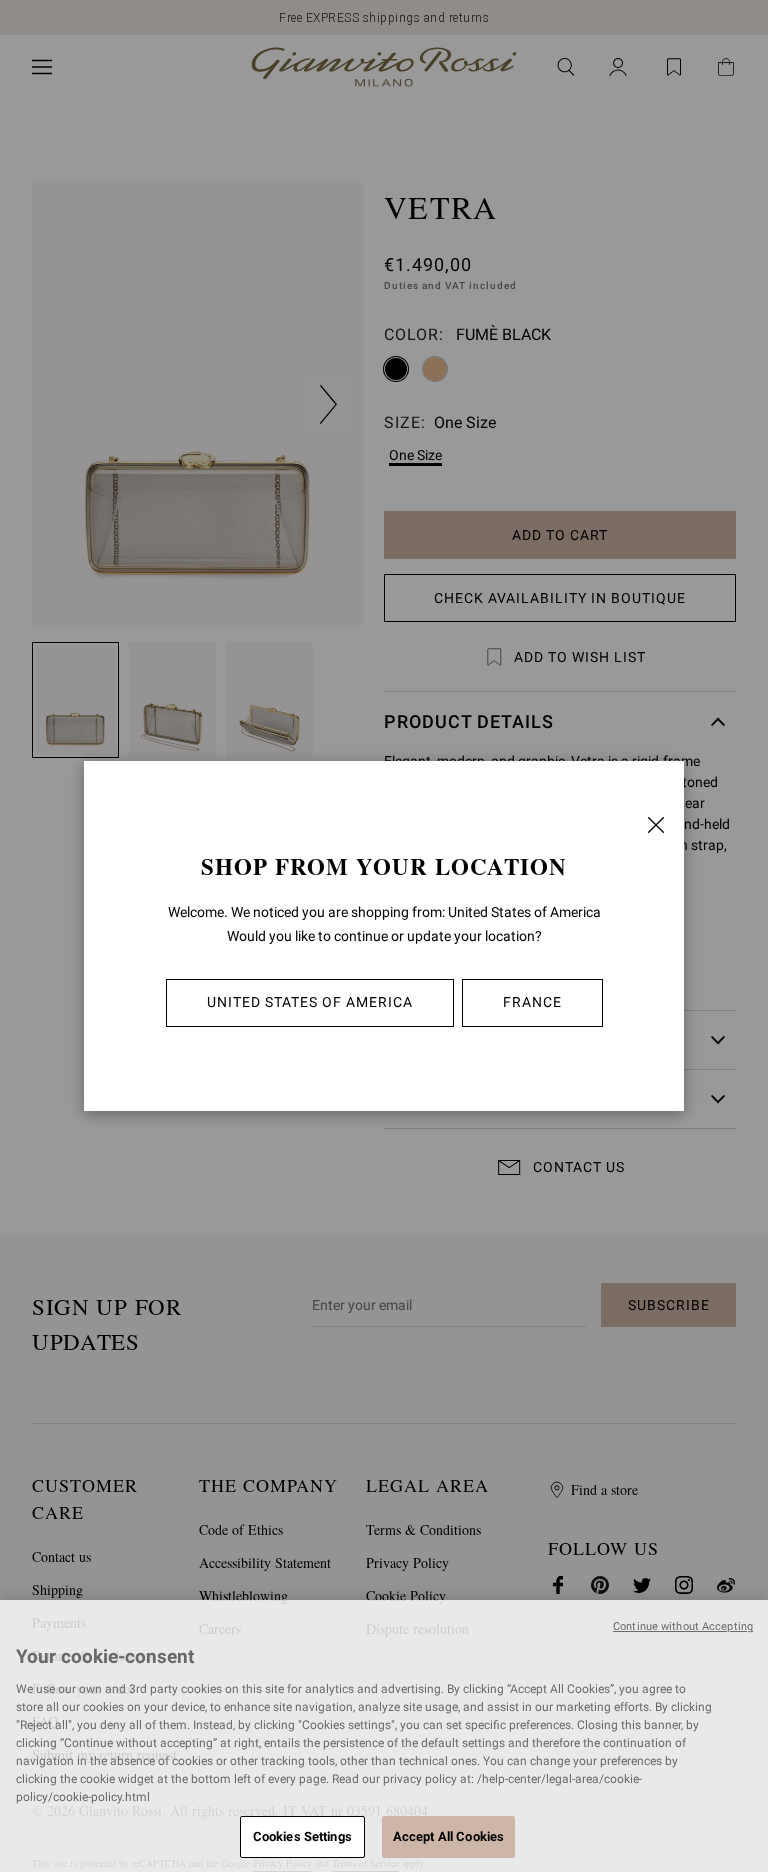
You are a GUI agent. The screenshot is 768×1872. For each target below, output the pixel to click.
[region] (384, 1736)
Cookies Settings (302, 1836)
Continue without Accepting (683, 1626)
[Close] (656, 825)
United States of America (310, 1002)
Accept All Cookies (448, 1836)
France (532, 1002)
